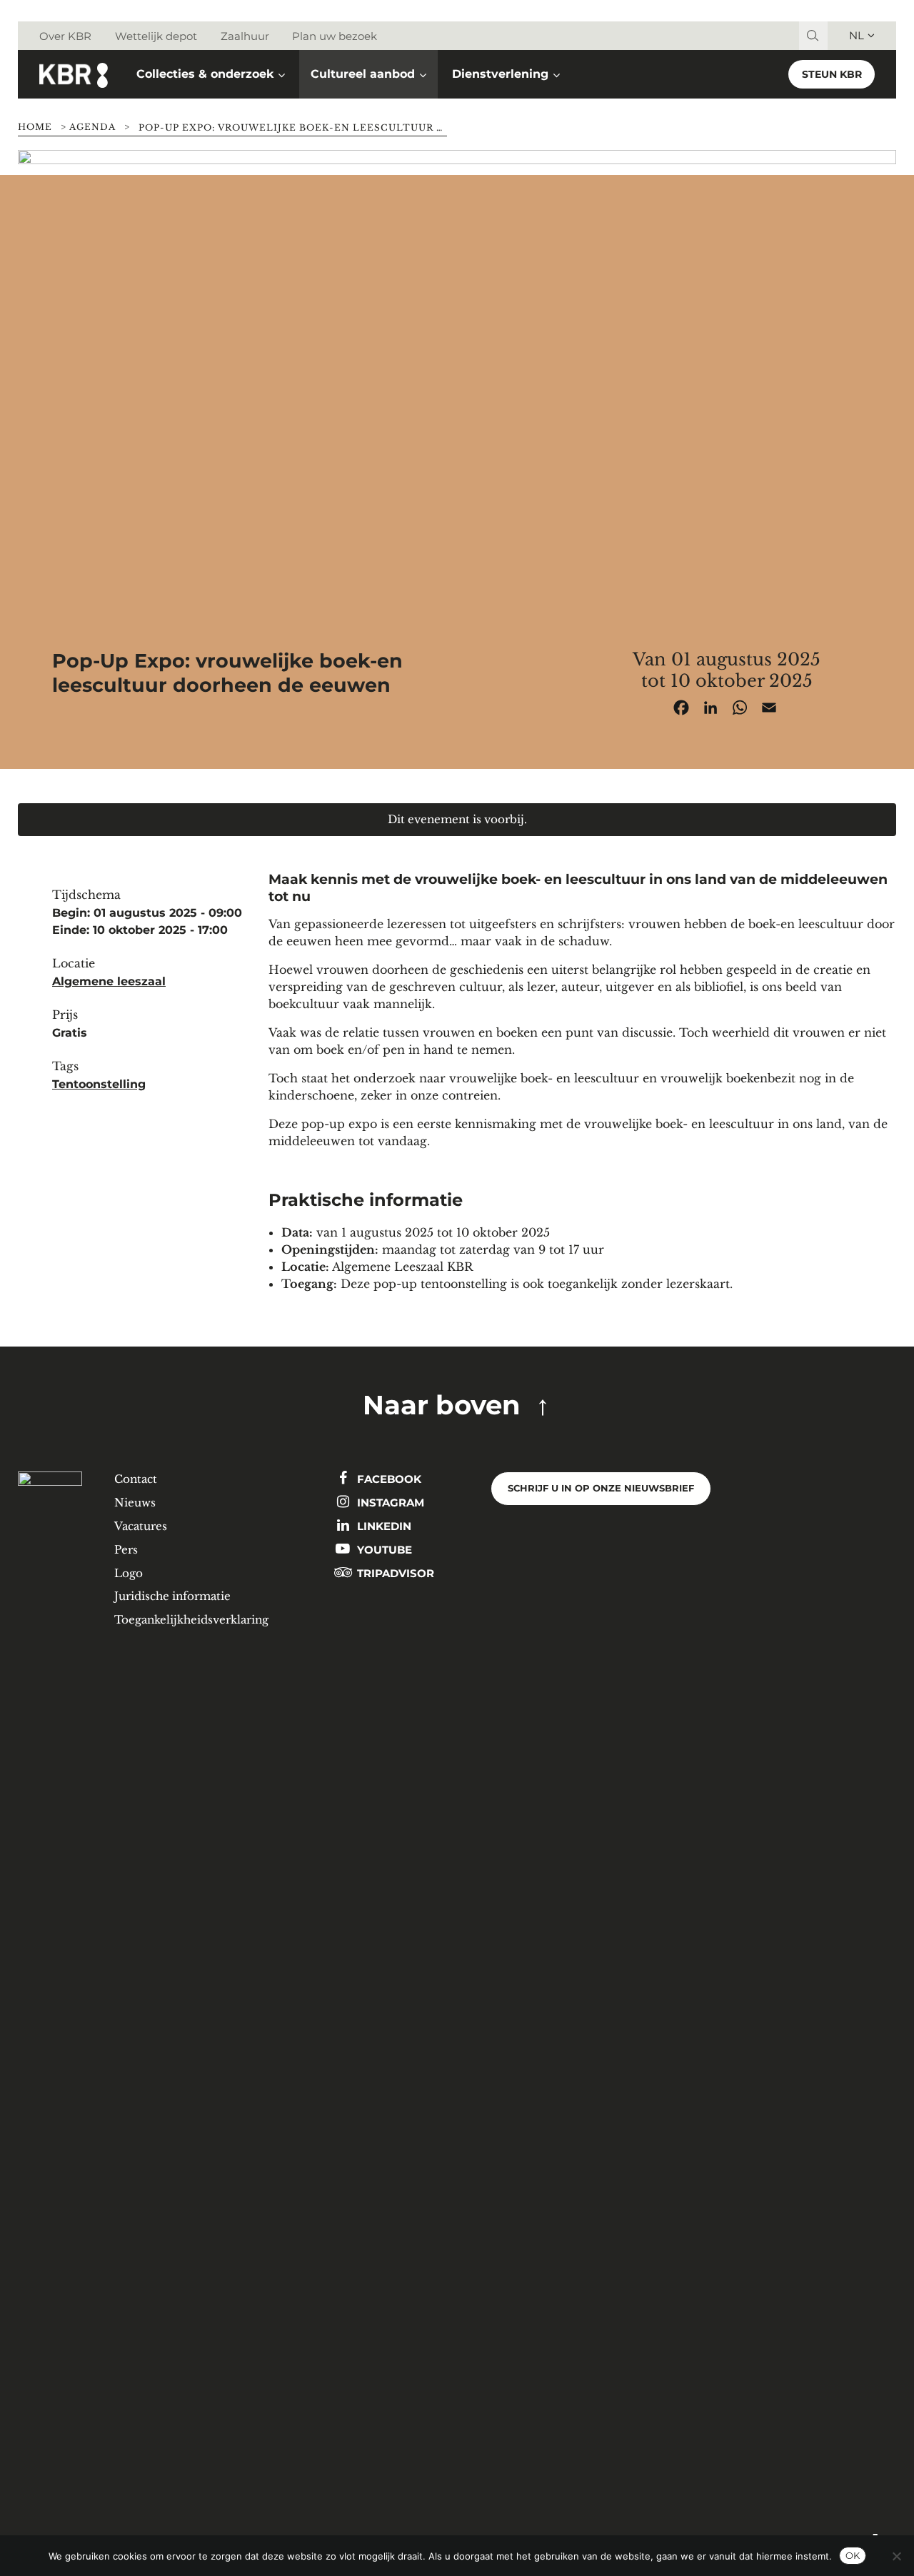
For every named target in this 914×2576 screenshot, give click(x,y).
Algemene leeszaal (109, 981)
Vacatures (141, 1526)
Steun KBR (832, 74)
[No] (896, 2556)
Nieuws (135, 1503)
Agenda (92, 127)
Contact (136, 1479)
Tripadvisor (394, 1573)
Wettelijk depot (156, 36)
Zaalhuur (245, 36)
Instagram (389, 1503)
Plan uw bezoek (335, 36)
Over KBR (65, 36)
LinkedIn (383, 1526)
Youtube (383, 1550)
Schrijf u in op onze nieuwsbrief (601, 1488)
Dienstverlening (500, 74)
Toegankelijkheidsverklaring (191, 1620)
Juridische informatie (172, 1596)
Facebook (388, 1479)
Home (35, 127)
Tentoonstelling (99, 1084)
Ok (853, 2555)
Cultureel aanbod (363, 74)
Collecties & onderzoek (205, 74)
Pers (126, 1550)
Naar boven (442, 1405)
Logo (129, 1573)
